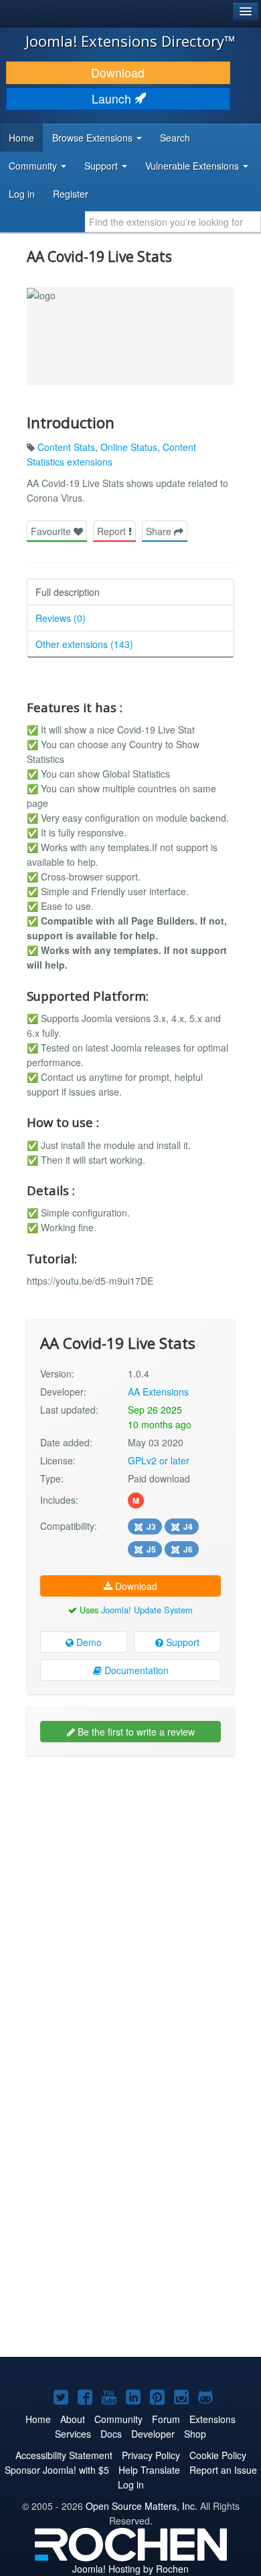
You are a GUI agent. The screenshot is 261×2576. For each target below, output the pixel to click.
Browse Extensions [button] (94, 138)
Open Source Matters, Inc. (142, 2506)
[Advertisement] (130, 1899)
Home (21, 138)
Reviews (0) (61, 618)
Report (113, 531)
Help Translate (149, 2470)
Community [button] (34, 166)
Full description (68, 592)
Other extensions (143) (84, 644)
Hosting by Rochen (130, 2569)
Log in (22, 194)
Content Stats (66, 447)
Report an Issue (223, 2470)
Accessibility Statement (64, 2455)
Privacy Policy (151, 2455)
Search (175, 138)
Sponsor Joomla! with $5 (57, 2470)
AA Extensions (158, 1392)
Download (118, 72)
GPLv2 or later (159, 1460)
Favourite (52, 531)
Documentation (135, 1670)
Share (160, 531)
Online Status (129, 447)
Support (181, 1642)
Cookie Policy (218, 2455)
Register (71, 194)
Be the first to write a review (135, 1732)
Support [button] (102, 166)
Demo (88, 1642)
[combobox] (173, 222)
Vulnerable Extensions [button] (193, 166)
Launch (113, 99)
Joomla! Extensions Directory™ (130, 41)
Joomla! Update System (147, 1610)
